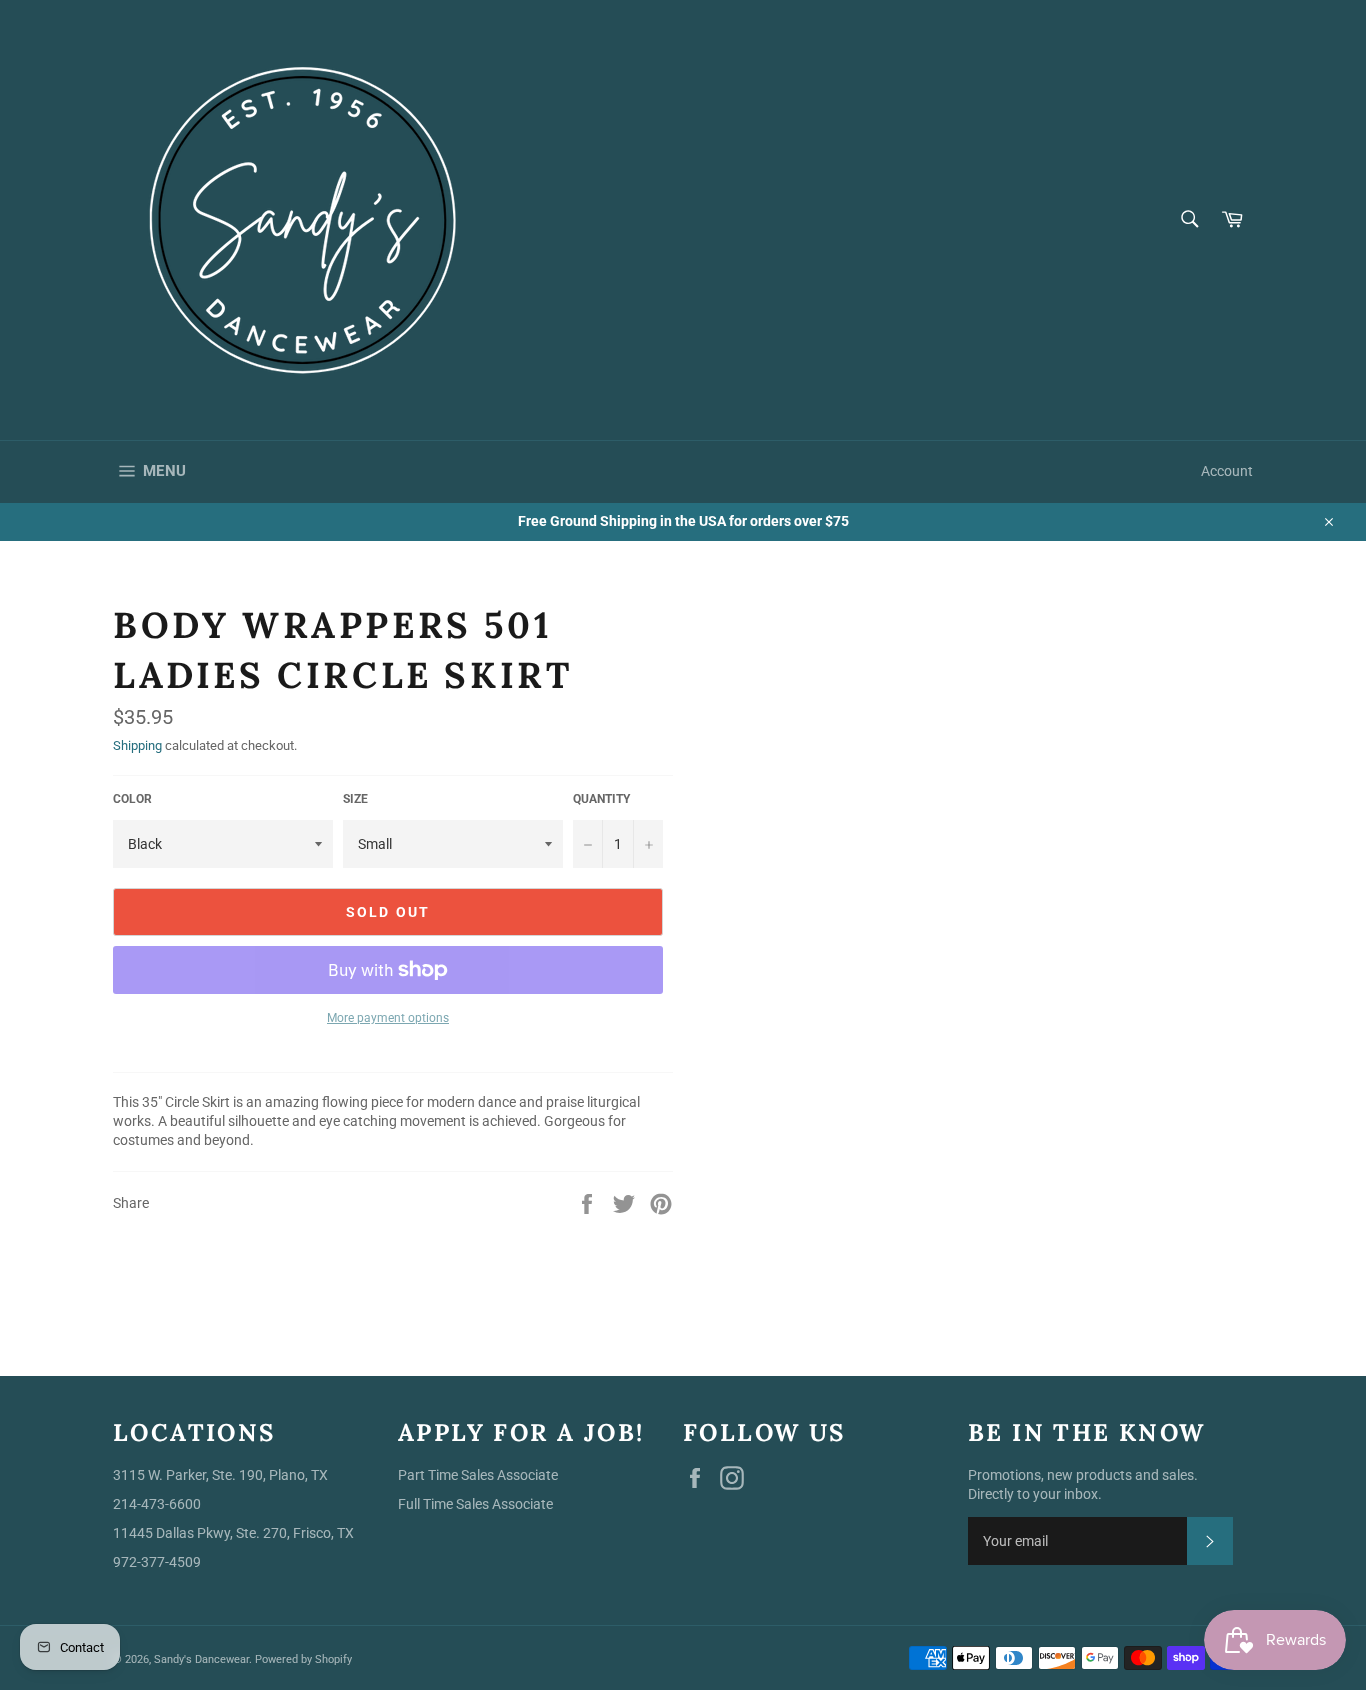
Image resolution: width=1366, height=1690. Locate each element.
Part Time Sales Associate (478, 1475)
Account (1227, 471)
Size (355, 799)
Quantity (601, 799)
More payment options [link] (388, 1018)
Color (132, 799)
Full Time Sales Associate (475, 1504)
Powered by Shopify (303, 1659)
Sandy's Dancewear (201, 1659)
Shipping (137, 745)
